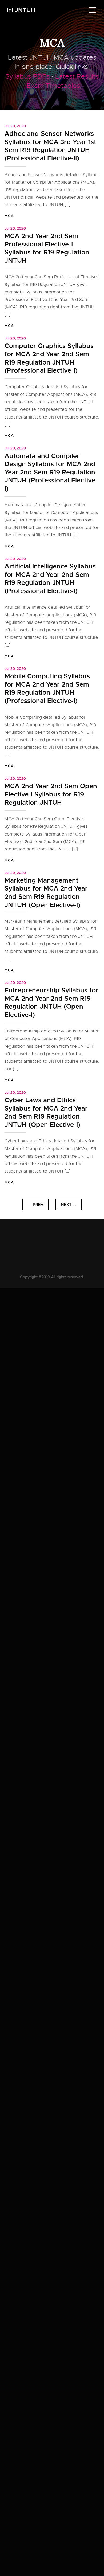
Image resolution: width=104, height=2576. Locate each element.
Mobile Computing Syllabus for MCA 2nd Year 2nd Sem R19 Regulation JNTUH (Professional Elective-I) (47, 689)
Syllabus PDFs (27, 76)
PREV (36, 1205)
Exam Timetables (53, 86)
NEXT (69, 1205)
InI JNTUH (21, 10)
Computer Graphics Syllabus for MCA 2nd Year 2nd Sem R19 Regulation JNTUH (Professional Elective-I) (49, 358)
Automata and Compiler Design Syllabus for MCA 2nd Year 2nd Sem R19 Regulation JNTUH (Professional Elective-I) (51, 472)
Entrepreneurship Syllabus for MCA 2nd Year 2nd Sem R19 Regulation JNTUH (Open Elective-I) (51, 1003)
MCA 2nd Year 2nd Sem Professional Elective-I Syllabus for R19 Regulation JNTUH (47, 248)
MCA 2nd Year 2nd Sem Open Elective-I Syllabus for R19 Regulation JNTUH (51, 794)
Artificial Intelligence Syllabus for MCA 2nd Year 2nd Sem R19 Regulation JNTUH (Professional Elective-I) (50, 579)
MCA (52, 43)
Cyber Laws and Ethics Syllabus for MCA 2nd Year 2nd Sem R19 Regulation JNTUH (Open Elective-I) (46, 1112)
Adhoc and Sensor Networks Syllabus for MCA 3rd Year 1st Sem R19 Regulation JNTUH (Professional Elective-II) (50, 146)
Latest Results (77, 76)
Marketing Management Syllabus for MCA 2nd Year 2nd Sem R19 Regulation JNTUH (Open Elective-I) (46, 893)
